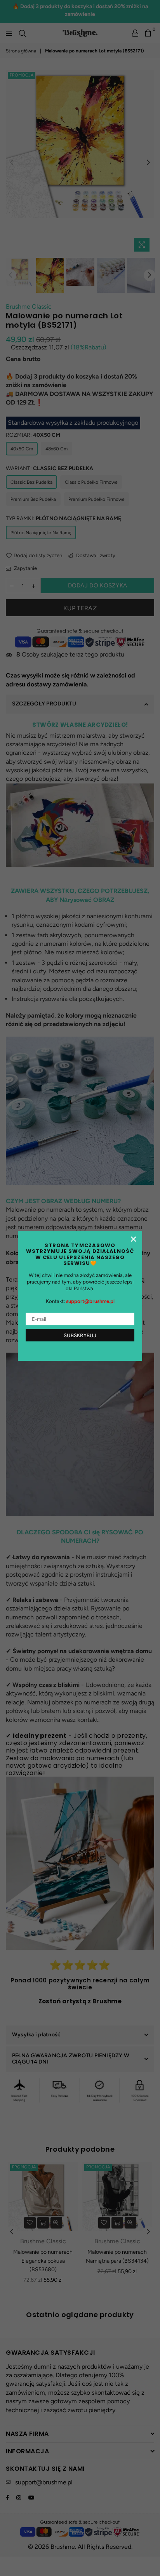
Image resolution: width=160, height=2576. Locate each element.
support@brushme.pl (90, 1302)
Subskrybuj (80, 1335)
